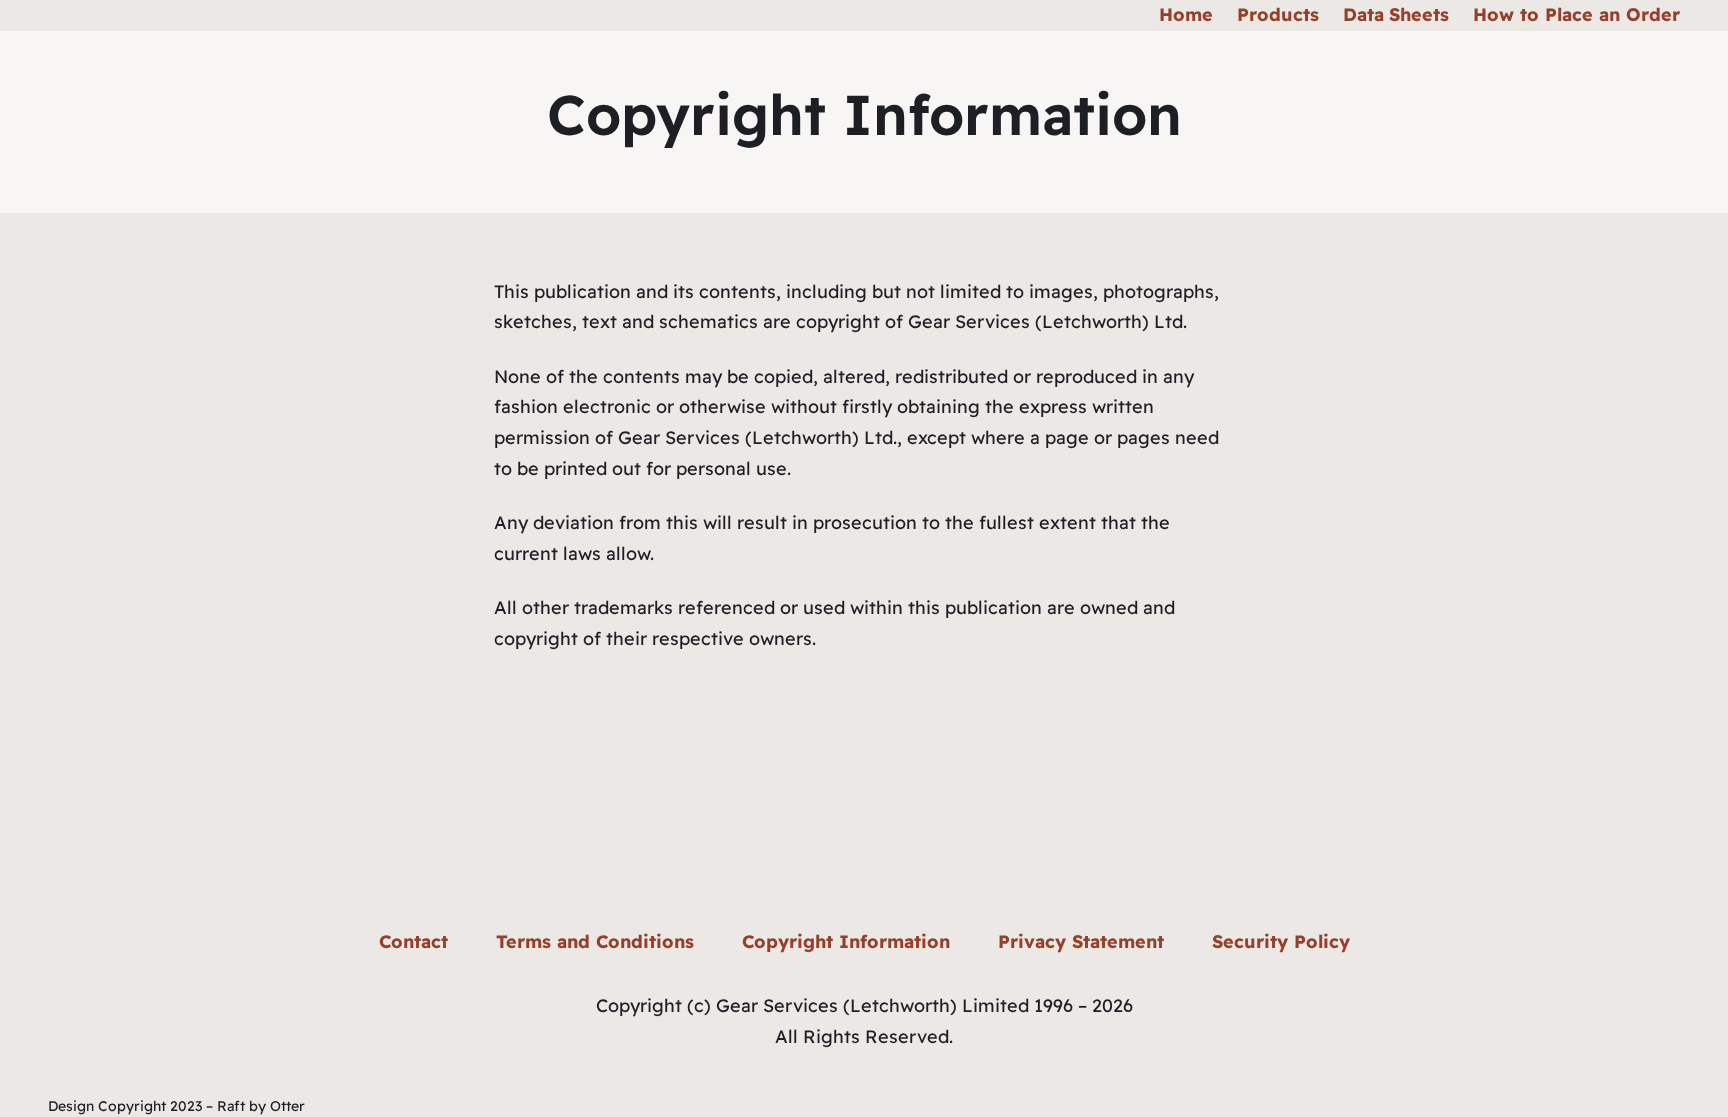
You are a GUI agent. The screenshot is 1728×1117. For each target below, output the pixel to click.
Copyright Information (846, 941)
